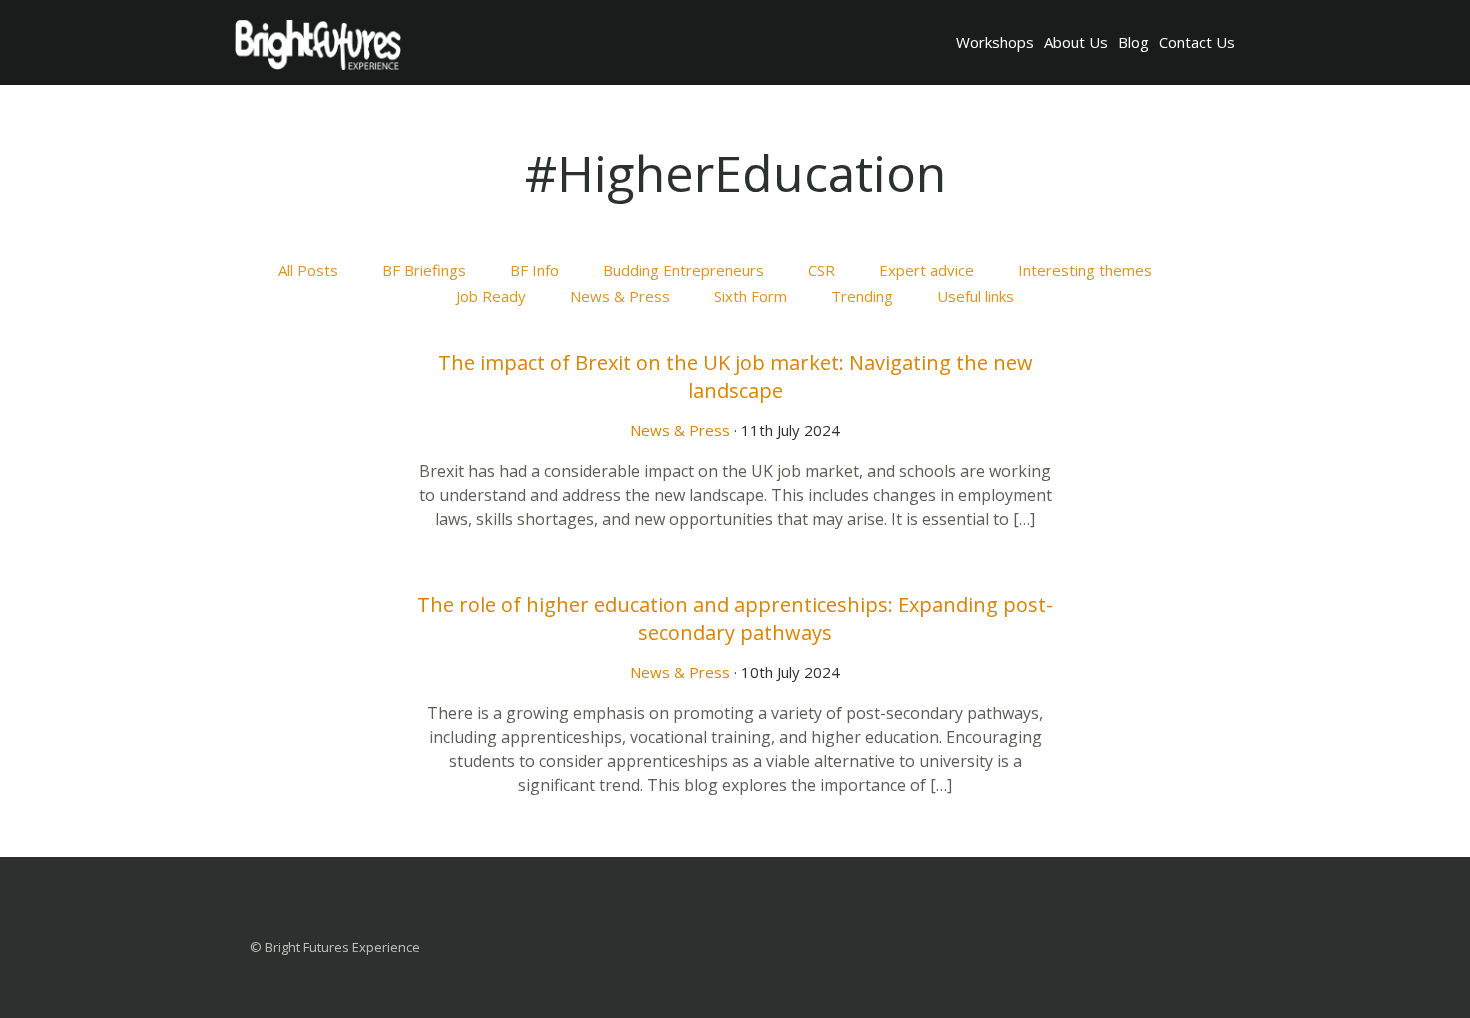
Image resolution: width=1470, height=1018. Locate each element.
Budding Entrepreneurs (683, 270)
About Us (1076, 42)
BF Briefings (424, 270)
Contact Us (1197, 42)
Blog (1133, 42)
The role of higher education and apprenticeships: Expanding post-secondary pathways (735, 618)
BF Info (534, 270)
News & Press (620, 296)
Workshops (995, 42)
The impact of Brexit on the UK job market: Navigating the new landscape (735, 376)
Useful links (975, 296)
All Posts (308, 270)
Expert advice (926, 270)
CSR (821, 270)
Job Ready (491, 296)
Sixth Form (750, 296)
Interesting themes (1085, 270)
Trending (862, 296)
